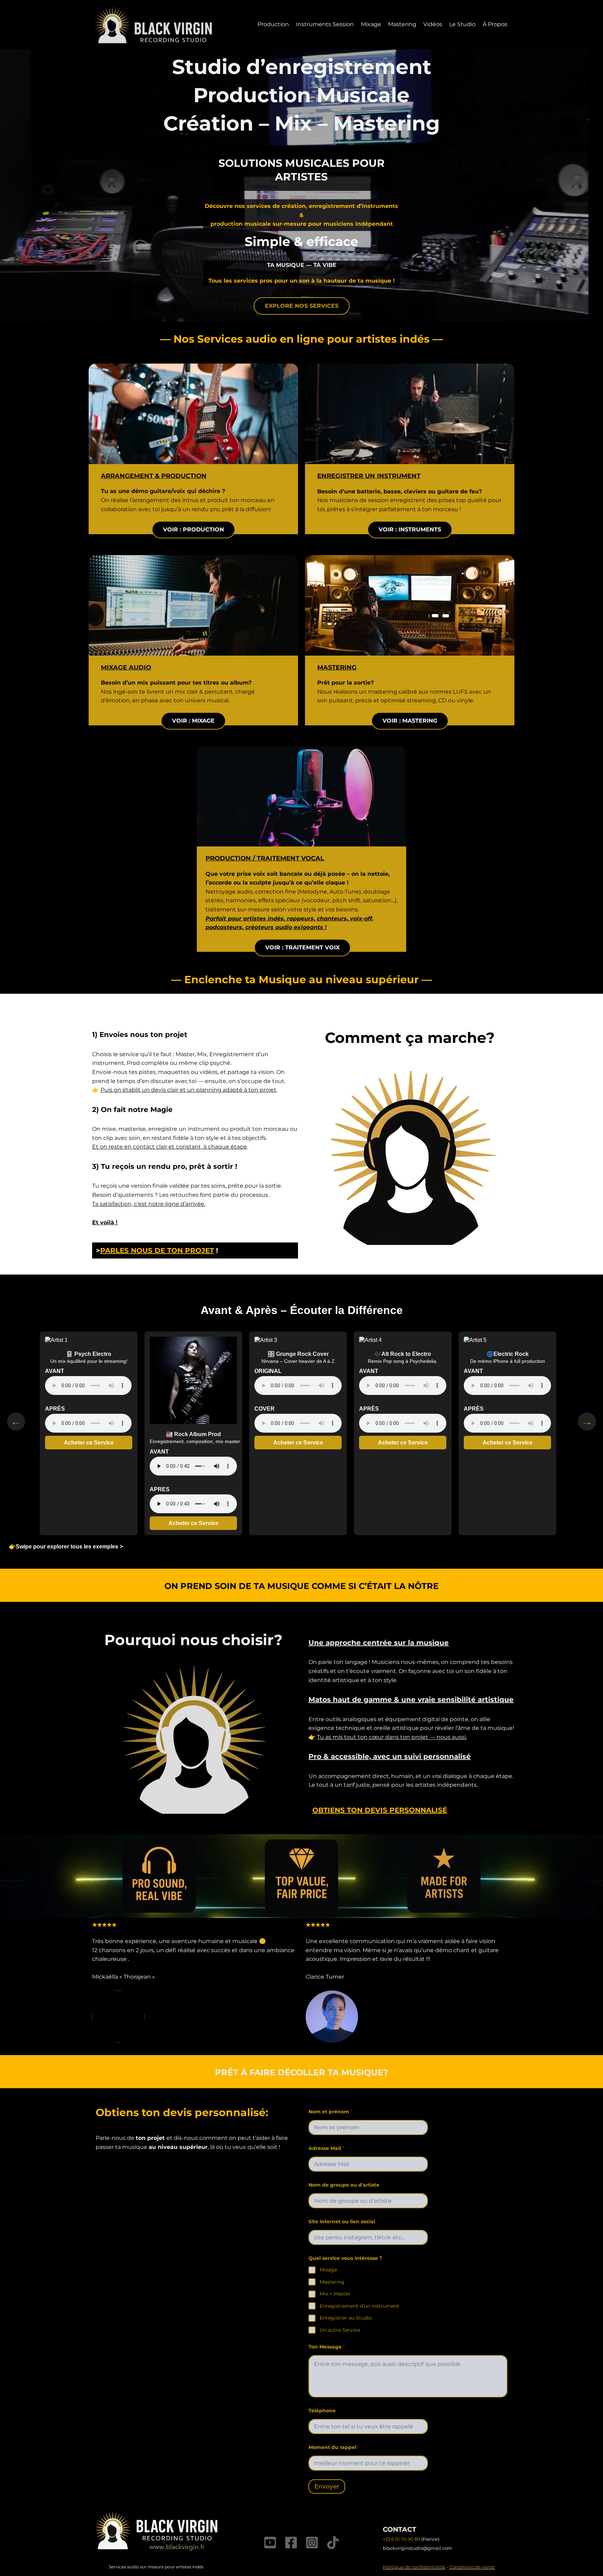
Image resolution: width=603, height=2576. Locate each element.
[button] (302, 306)
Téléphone (322, 2411)
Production (273, 24)
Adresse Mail (326, 2148)
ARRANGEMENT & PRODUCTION (154, 476)
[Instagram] (312, 2543)
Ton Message (327, 2347)
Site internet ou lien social (342, 2222)
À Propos (495, 24)
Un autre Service (340, 2330)
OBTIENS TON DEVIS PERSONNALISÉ (380, 1810)
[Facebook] (291, 2543)
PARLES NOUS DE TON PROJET (157, 1250)
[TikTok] (333, 2543)
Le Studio (462, 24)
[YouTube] (270, 2543)
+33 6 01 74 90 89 (401, 2539)
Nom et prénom (330, 2112)
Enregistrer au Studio (346, 2318)
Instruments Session (325, 24)
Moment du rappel (332, 2447)
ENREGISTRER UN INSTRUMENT (369, 476)
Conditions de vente (472, 2567)
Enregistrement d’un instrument (359, 2306)
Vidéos (433, 24)
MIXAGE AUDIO (126, 667)
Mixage (371, 24)
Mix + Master (335, 2294)
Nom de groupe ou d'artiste (344, 2185)
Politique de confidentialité (414, 2567)
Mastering (402, 24)
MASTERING (337, 667)
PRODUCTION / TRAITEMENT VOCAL (265, 858)
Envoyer (327, 2486)
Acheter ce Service (89, 1443)
